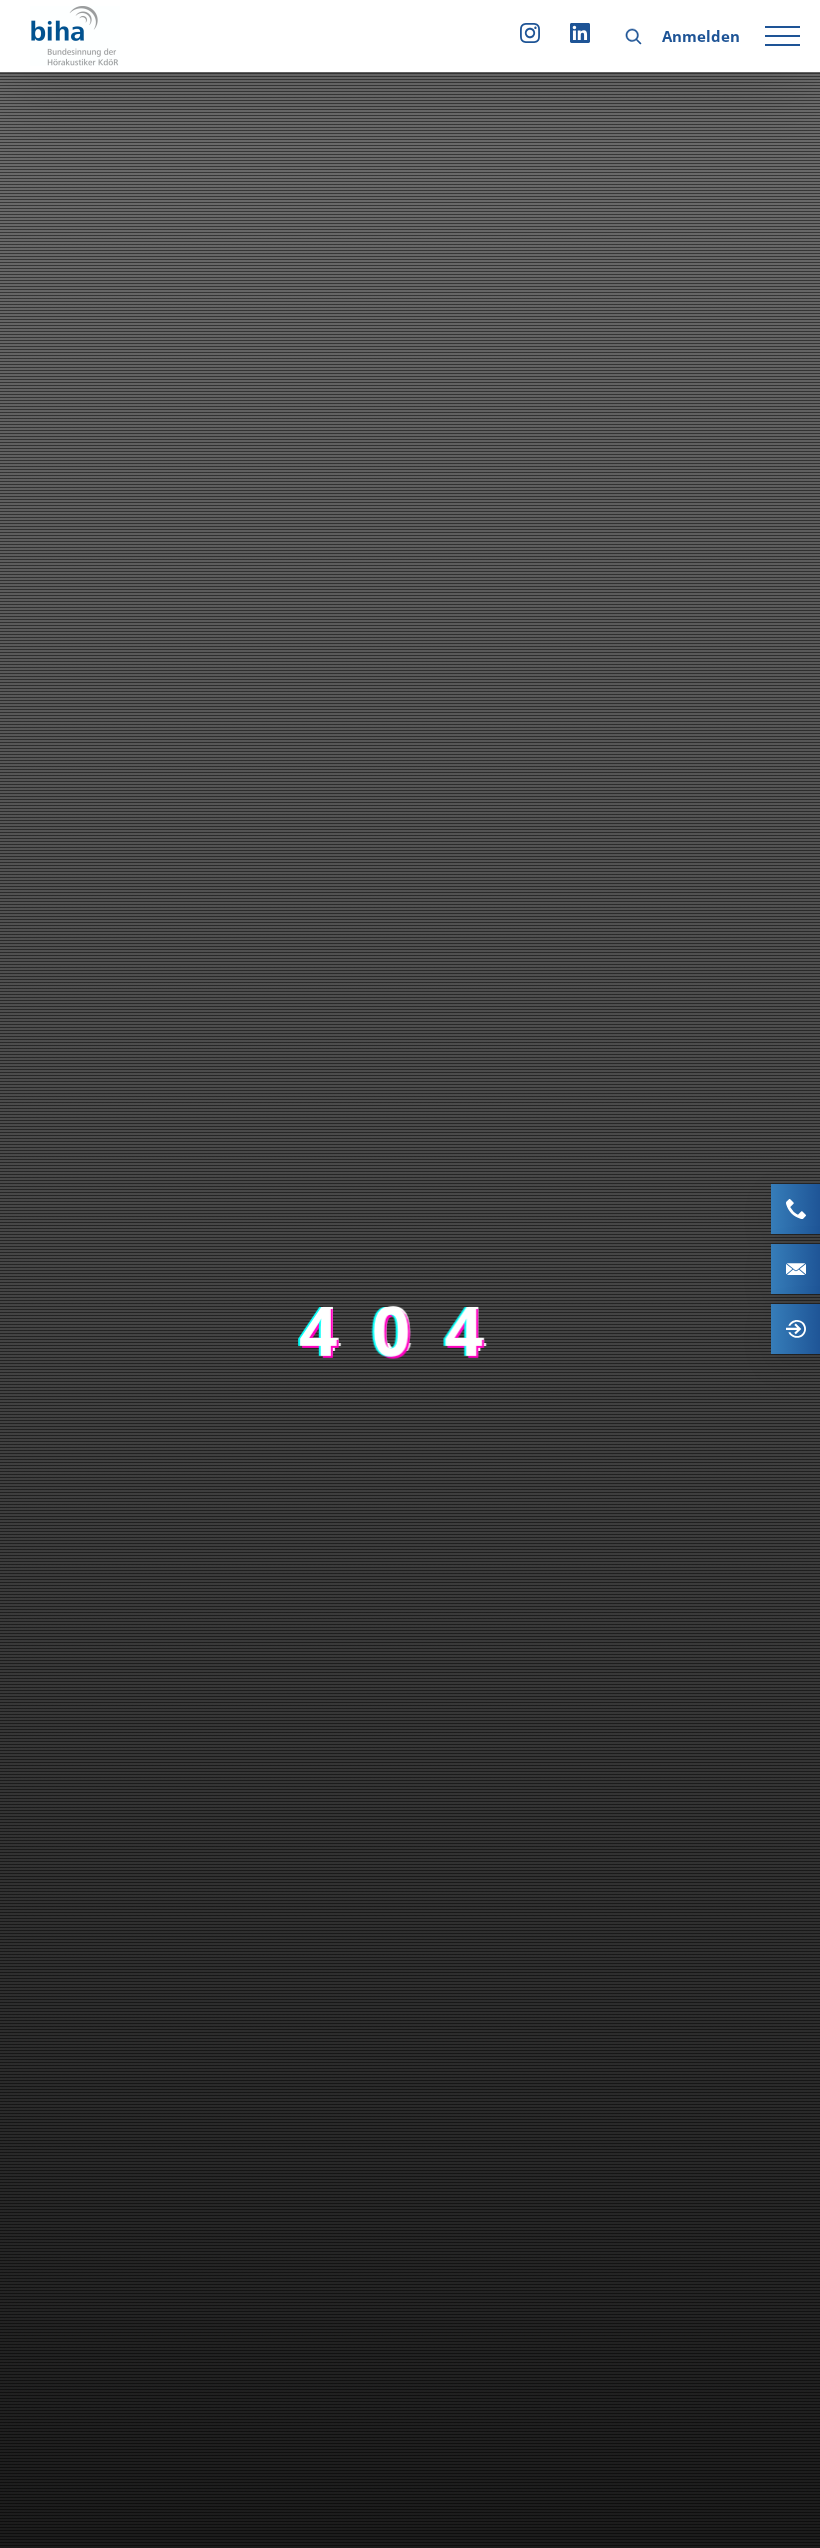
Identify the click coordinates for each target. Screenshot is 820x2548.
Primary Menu (785, 36)
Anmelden (701, 36)
